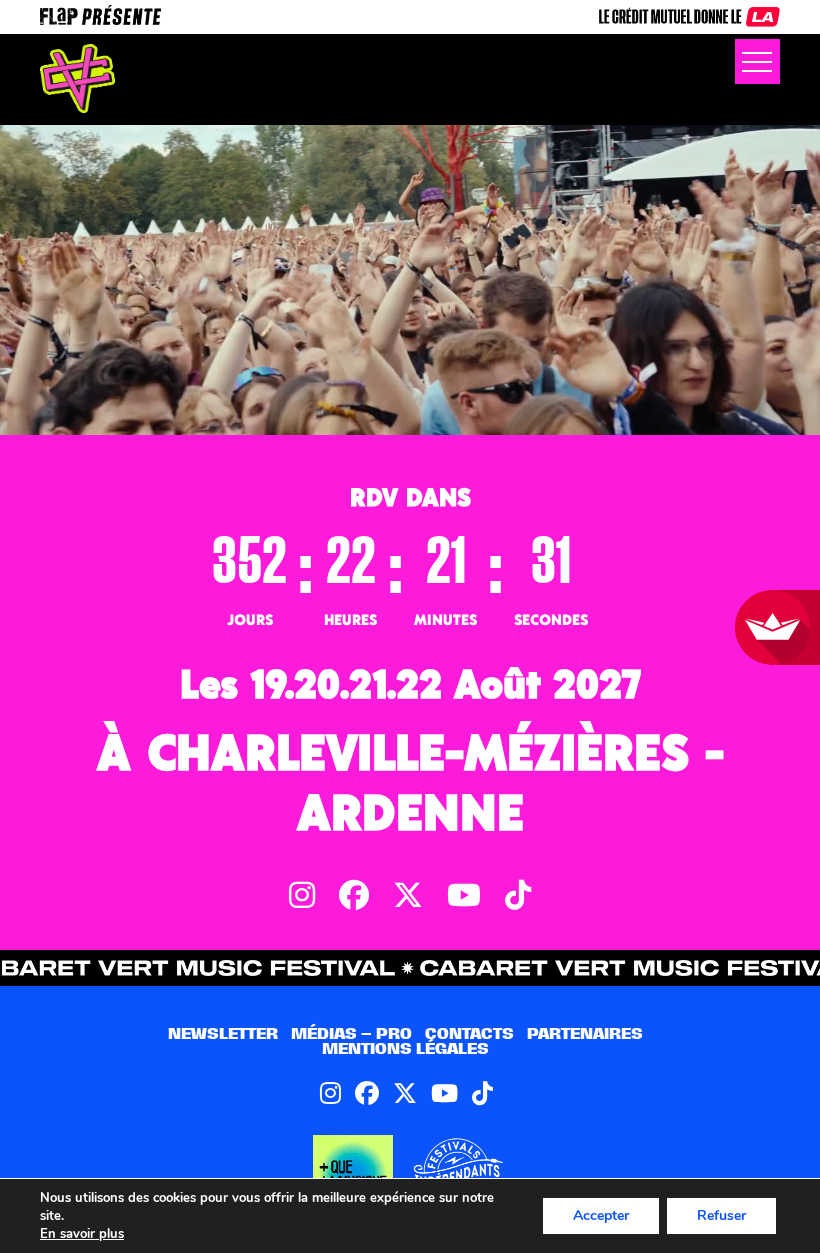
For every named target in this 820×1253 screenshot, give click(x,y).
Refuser (721, 1215)
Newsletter (223, 1033)
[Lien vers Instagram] (330, 1092)
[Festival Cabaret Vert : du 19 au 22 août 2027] (77, 78)
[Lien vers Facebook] (367, 1092)
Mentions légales (405, 1048)
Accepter (601, 1215)
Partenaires (585, 1033)
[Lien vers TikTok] (482, 1092)
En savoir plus (82, 1234)
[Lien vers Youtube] (444, 1092)
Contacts (469, 1033)
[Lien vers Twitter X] (405, 1092)
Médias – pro (351, 1033)
